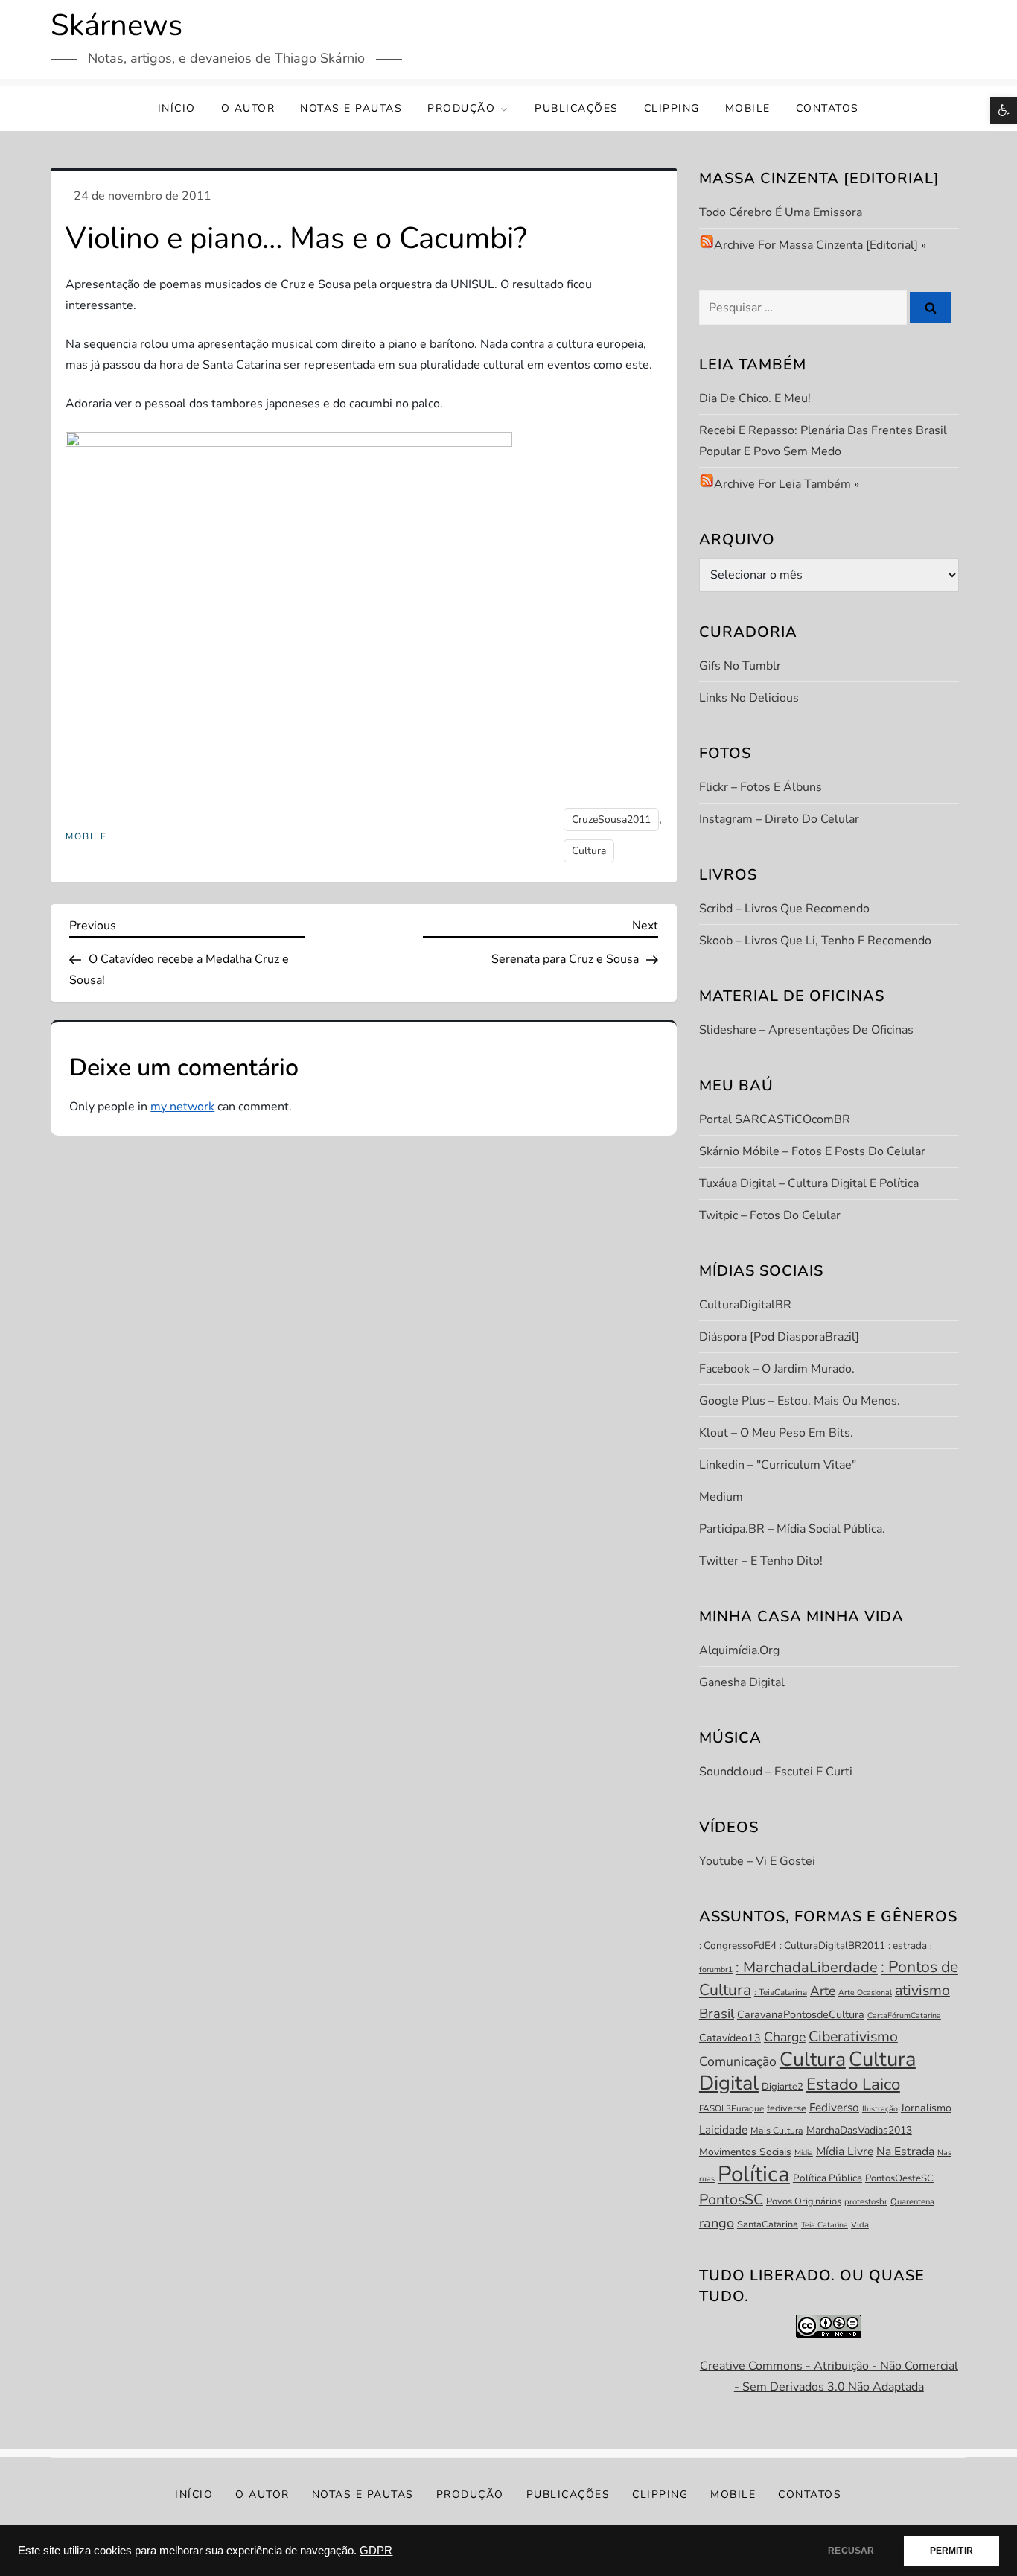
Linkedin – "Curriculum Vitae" (778, 1465)
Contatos (828, 108)
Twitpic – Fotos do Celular (770, 1215)
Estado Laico (853, 2084)
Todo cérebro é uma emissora (781, 212)
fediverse (787, 2108)
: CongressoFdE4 (738, 1946)
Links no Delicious (749, 698)
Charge (785, 2037)
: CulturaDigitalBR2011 (832, 1946)
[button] (1004, 110)
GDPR (376, 2551)
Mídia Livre (845, 2152)
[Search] (931, 308)
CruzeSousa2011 (611, 820)
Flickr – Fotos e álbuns (761, 787)
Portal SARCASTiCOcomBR (775, 1119)
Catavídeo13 (730, 2038)
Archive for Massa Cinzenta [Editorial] (816, 245)
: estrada (908, 1946)
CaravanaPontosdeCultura (801, 2014)
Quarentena (912, 2202)
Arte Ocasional (865, 1993)
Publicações (577, 108)
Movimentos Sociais (745, 2152)
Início (177, 108)
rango (717, 2223)
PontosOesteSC (899, 2178)
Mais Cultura (777, 2131)
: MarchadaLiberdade (807, 1967)
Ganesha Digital (742, 1682)
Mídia (804, 2153)
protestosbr (866, 2202)
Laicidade (723, 2130)
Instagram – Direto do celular (779, 819)
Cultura (589, 851)
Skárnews (117, 25)
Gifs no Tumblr (740, 666)
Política (754, 2174)
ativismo (922, 1990)
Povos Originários (804, 2201)
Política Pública (828, 2178)
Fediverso (834, 2107)
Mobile (748, 108)
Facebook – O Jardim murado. (777, 1369)
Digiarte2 (782, 2087)
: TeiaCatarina (781, 1992)
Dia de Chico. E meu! (755, 398)
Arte (823, 1991)
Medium (721, 1497)
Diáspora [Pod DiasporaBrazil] (779, 1337)
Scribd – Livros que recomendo (784, 909)
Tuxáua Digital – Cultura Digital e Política (809, 1183)
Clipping (672, 108)
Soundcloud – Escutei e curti (776, 1772)
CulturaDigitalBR (745, 1305)
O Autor (248, 108)
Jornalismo (926, 2108)
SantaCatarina (768, 2224)
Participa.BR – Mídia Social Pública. (792, 1529)
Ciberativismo (853, 2036)
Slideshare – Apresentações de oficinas (806, 1030)
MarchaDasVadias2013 (859, 2130)
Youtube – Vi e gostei (757, 1861)
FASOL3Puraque (731, 2108)
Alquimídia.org (739, 1650)
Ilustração (880, 2109)
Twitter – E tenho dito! (761, 1561)
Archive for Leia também (782, 484)
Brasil (717, 2014)
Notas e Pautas (351, 108)
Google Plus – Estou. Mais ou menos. (800, 1401)
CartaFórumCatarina (904, 2016)
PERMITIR (951, 2551)
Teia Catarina (825, 2225)
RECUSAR (851, 2551)
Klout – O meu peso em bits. (776, 1433)
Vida (860, 2225)
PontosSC (731, 2200)
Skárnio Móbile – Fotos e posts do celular (812, 1151)
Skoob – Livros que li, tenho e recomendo (815, 941)
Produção (461, 108)
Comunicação (738, 2061)
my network (182, 1107)
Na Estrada (905, 2152)
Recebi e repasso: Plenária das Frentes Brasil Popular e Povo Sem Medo (823, 441)
